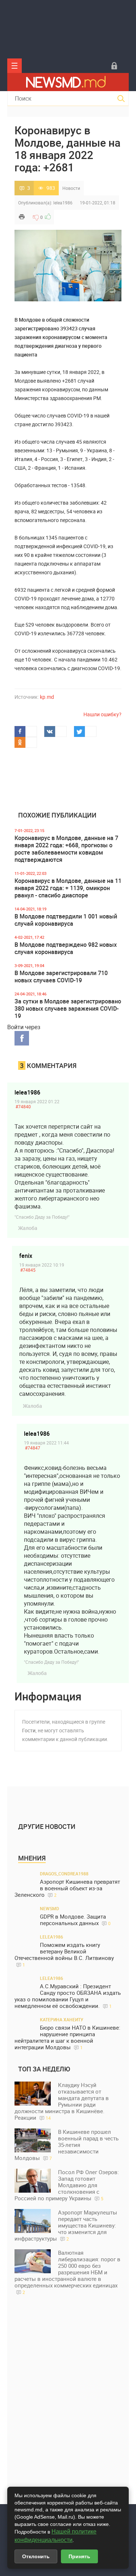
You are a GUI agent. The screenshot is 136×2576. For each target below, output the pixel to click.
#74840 (23, 1106)
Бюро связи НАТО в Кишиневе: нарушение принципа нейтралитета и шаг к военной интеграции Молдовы (67, 2037)
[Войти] (114, 66)
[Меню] (15, 66)
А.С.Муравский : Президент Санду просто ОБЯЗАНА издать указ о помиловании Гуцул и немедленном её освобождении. (68, 1996)
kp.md (47, 697)
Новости (71, 188)
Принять (79, 2556)
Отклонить (36, 2556)
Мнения (32, 1858)
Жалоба (28, 1228)
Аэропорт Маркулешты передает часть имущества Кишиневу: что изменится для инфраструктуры (66, 2225)
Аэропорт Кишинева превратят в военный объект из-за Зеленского (67, 1888)
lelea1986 (63, 203)
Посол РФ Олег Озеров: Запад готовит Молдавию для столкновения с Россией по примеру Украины (67, 2185)
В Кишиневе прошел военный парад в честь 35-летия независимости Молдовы (67, 2145)
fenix (26, 1256)
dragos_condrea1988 (64, 1874)
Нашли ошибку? (102, 714)
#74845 (28, 1270)
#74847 (33, 1448)
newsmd (50, 1908)
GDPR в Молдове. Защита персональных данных (75, 1920)
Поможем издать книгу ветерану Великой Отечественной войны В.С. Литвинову (64, 1955)
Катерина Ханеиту (62, 2019)
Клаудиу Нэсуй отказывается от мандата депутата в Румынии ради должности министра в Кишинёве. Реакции (62, 2101)
